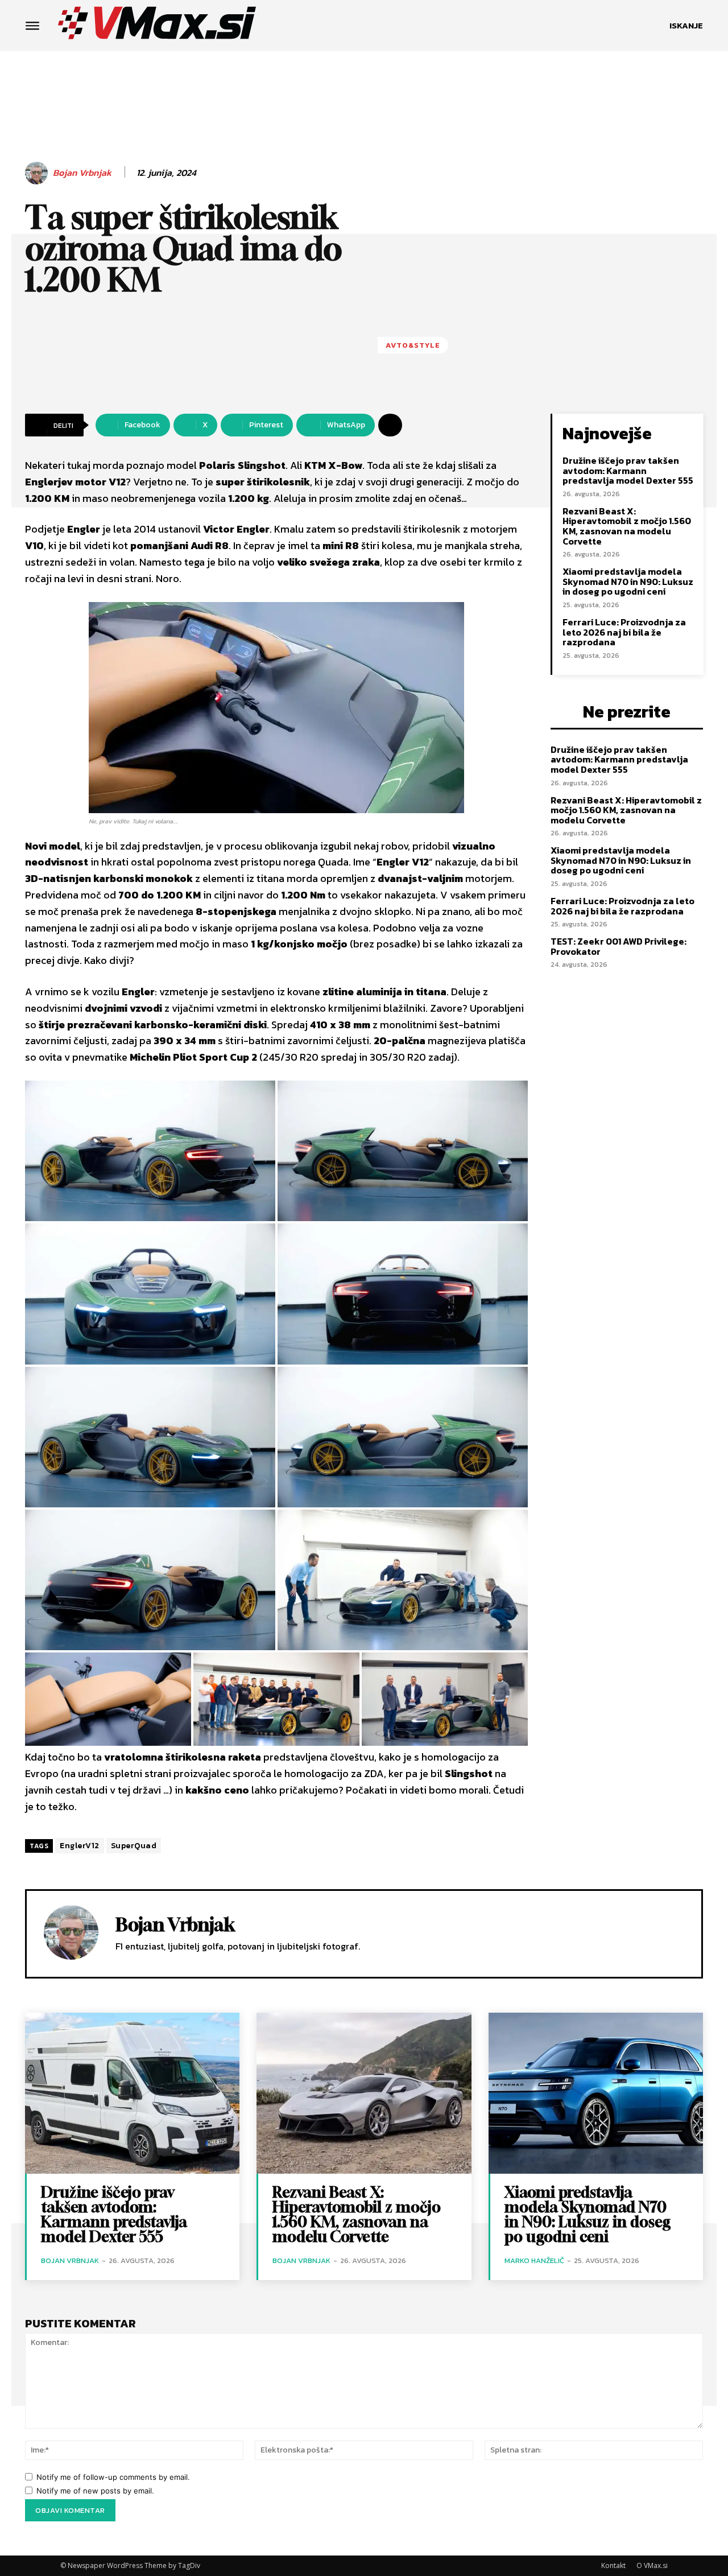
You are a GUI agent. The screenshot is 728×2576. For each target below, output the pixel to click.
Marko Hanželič (534, 2260)
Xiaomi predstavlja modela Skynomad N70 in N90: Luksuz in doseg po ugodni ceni (628, 581)
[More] (390, 425)
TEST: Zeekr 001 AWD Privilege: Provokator (619, 946)
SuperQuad (134, 1846)
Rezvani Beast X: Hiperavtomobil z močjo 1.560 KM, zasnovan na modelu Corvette (627, 526)
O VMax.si (652, 2565)
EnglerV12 (80, 1846)
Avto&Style (413, 345)
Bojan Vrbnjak (82, 173)
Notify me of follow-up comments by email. (113, 2477)
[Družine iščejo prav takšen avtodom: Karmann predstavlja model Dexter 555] (132, 2093)
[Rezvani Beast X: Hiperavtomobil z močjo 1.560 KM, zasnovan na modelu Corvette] (364, 2093)
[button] (686, 26)
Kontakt (613, 2565)
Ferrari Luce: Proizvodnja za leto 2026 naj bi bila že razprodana (624, 632)
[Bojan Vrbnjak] (38, 173)
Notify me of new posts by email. (95, 2491)
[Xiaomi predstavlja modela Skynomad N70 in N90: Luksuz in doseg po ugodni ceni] (596, 2093)
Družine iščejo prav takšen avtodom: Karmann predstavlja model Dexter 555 (628, 470)
